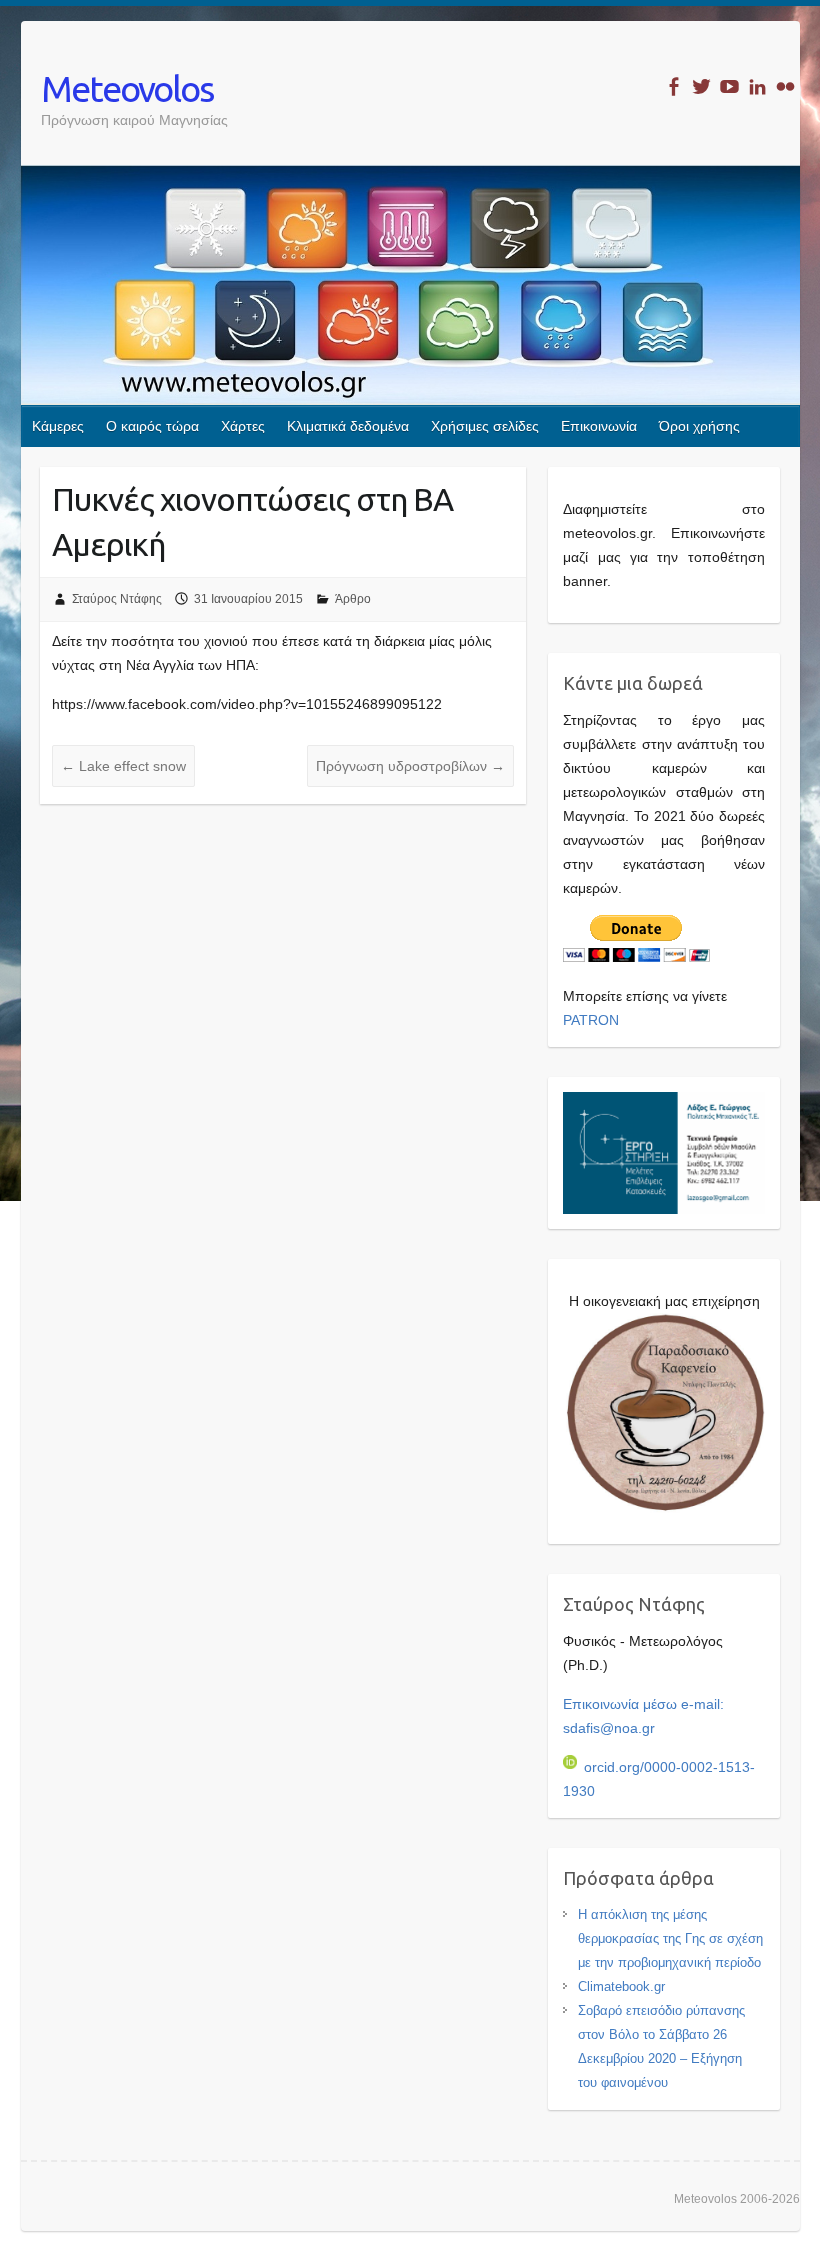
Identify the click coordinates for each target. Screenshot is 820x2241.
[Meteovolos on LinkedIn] (757, 86)
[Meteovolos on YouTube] (729, 86)
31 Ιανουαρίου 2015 (248, 599)
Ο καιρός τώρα (152, 426)
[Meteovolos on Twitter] (701, 86)
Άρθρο (353, 599)
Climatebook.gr (621, 1986)
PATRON (591, 1020)
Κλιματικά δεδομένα (348, 426)
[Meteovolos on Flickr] (785, 86)
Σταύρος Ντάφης (117, 599)
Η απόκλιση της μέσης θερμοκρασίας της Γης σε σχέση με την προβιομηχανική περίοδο (670, 1938)
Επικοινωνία (599, 426)
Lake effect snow (123, 766)
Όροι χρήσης (699, 426)
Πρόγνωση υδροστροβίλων (410, 766)
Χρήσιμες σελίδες (485, 426)
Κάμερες (58, 426)
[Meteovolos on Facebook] (673, 86)
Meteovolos (127, 88)
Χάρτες (243, 426)
